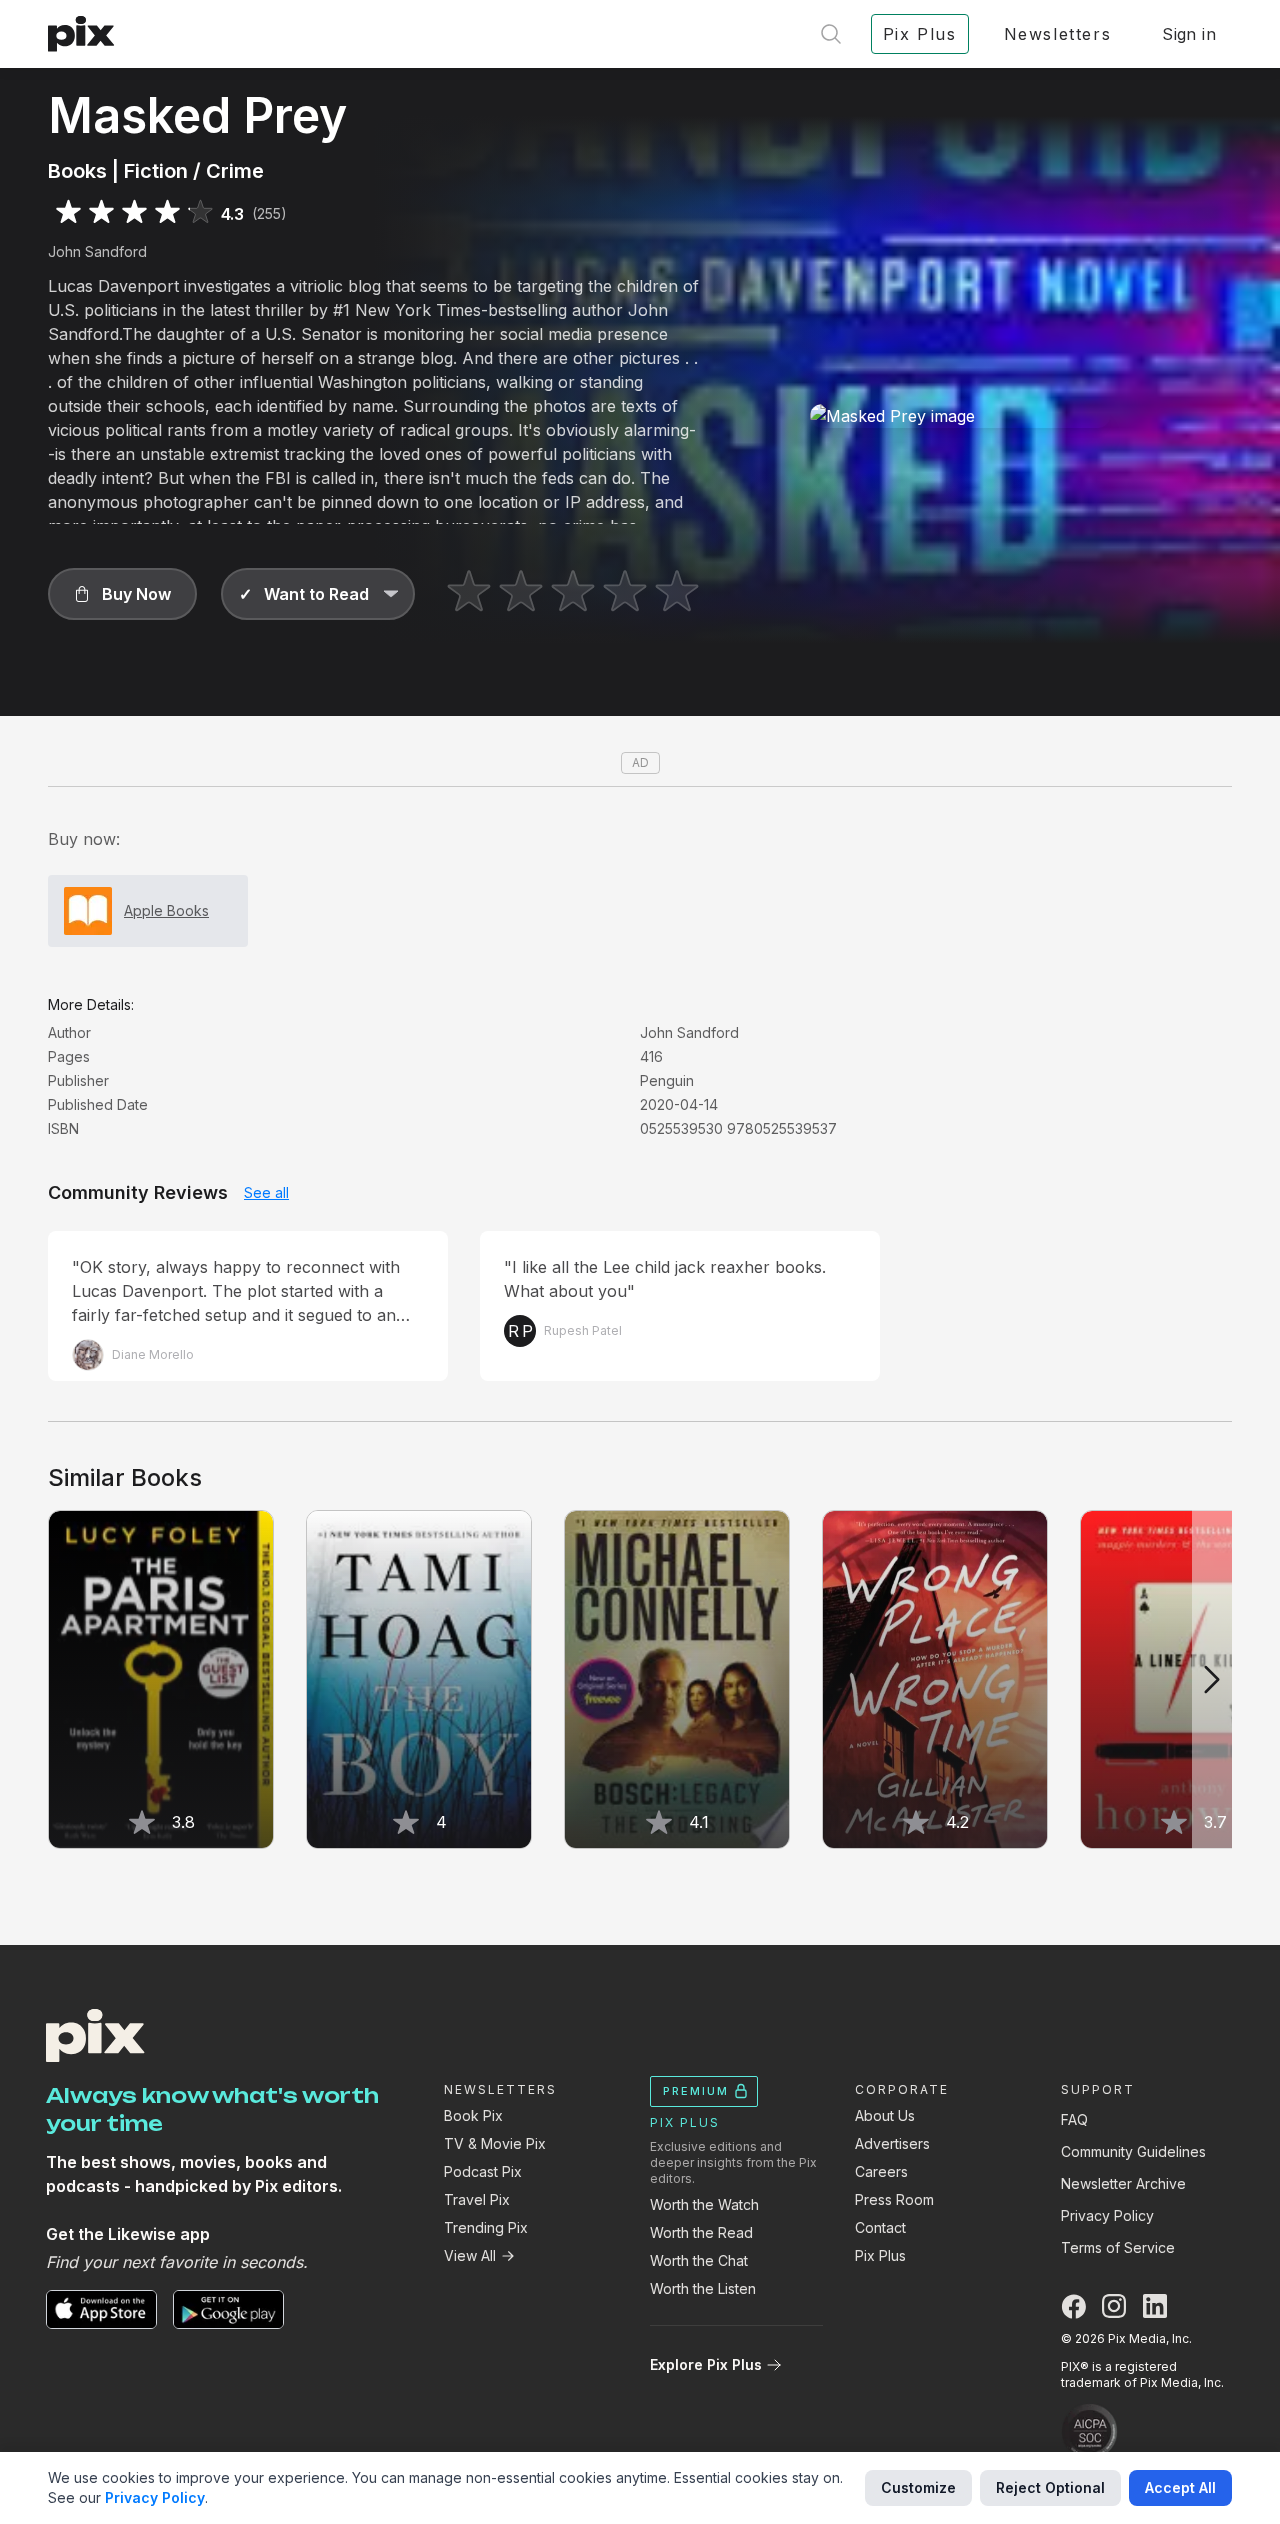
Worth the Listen (703, 2288)
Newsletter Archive (1123, 2183)
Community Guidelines (1133, 2151)
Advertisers (892, 2143)
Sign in (1189, 34)
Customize (918, 2487)
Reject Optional (1050, 2487)
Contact (880, 2227)
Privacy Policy (1107, 2215)
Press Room (894, 2199)
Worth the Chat (699, 2260)
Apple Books (166, 910)
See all (266, 1192)
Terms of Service (1118, 2247)
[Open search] (831, 34)
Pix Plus (880, 2255)
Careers (881, 2171)
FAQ (1074, 2119)
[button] (122, 594)
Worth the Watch (704, 2204)
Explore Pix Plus (706, 2364)
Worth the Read (701, 2232)
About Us (885, 2115)
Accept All (1180, 2487)
